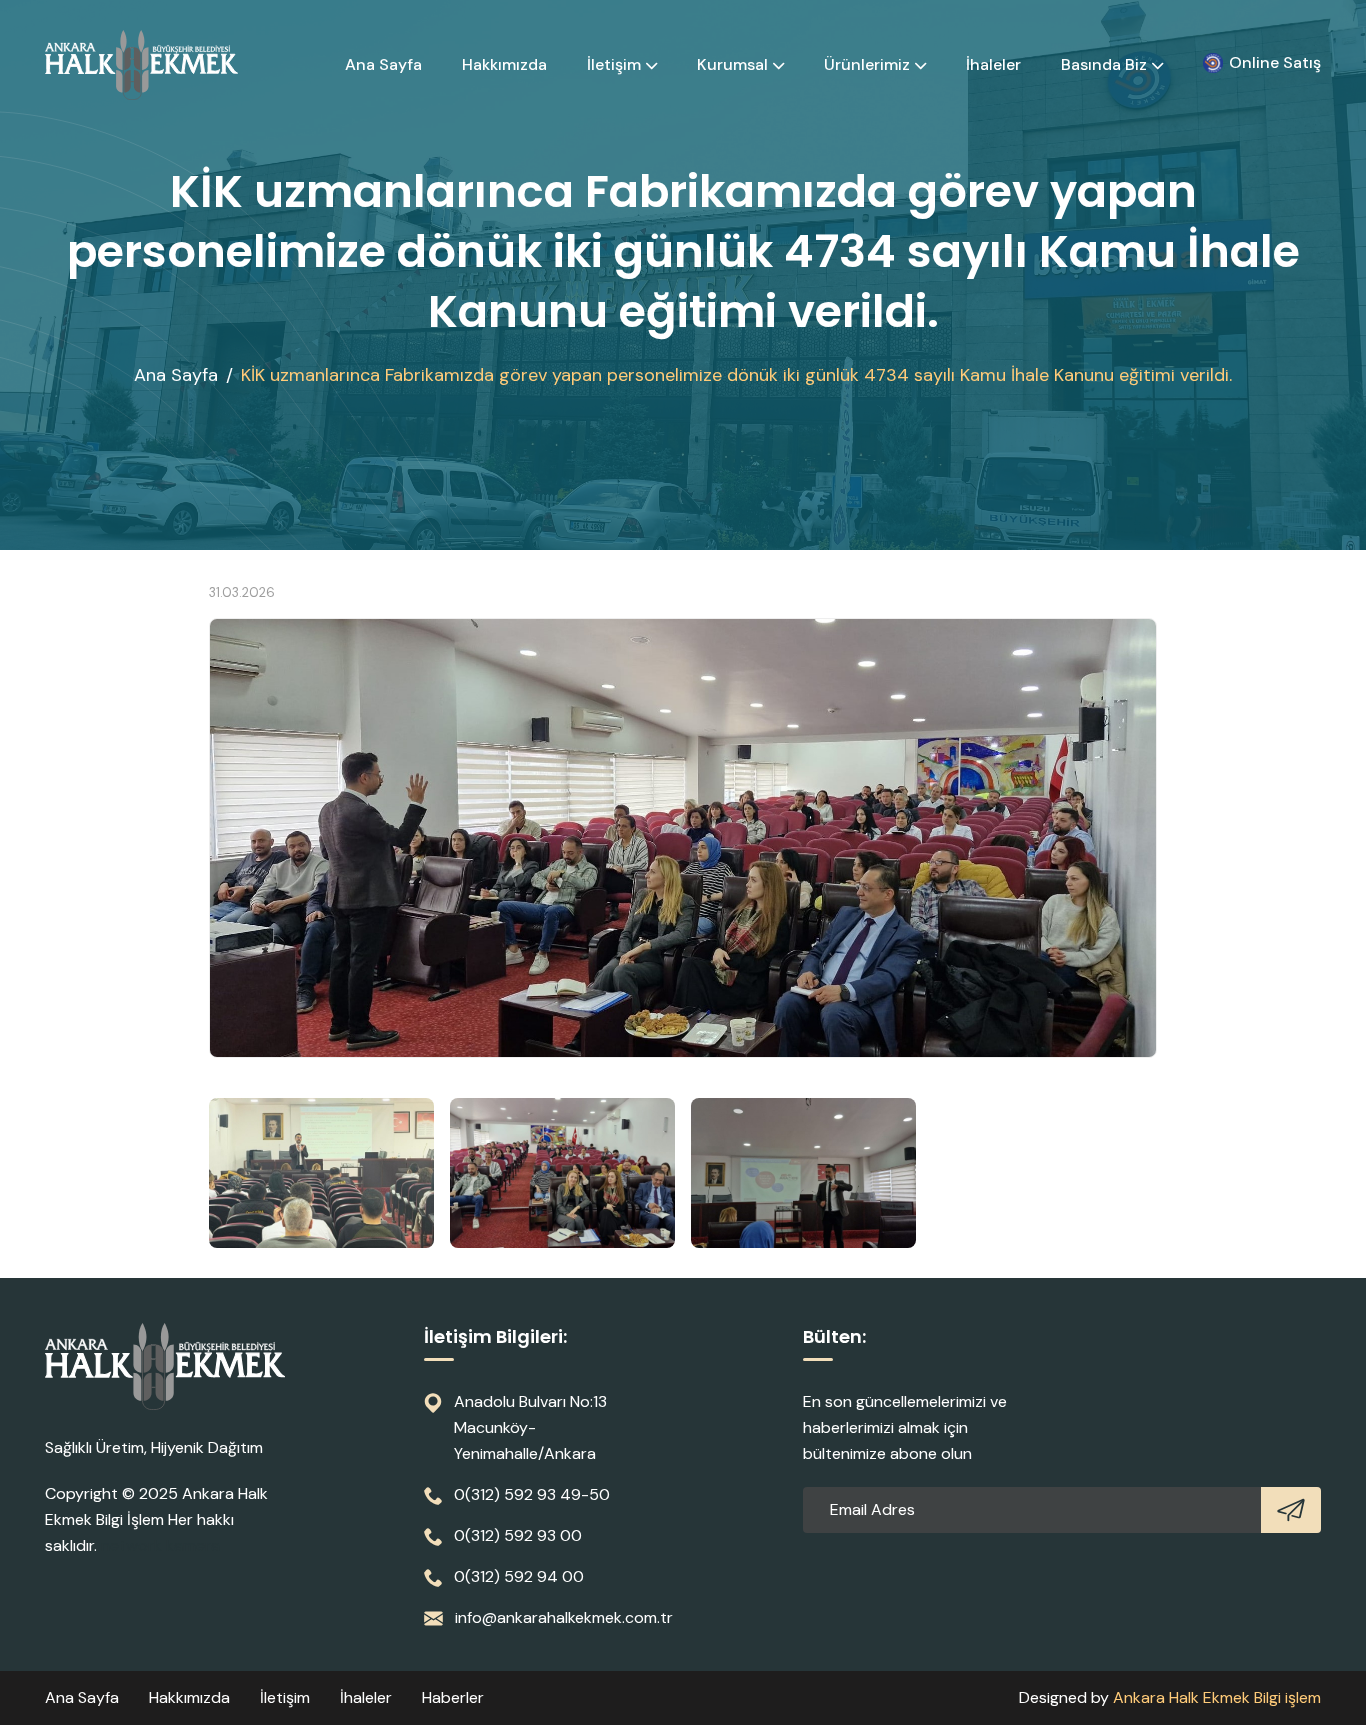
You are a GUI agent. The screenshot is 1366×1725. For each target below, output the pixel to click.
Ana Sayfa (383, 64)
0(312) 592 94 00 (519, 1576)
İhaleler (993, 64)
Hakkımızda (504, 64)
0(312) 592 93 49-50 (532, 1494)
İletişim (614, 64)
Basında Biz (1104, 64)
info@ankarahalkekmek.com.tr (564, 1617)
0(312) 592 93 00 (518, 1535)
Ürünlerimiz (867, 64)
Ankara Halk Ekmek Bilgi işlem (1217, 1697)
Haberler (453, 1697)
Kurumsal (732, 64)
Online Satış (1275, 62)
